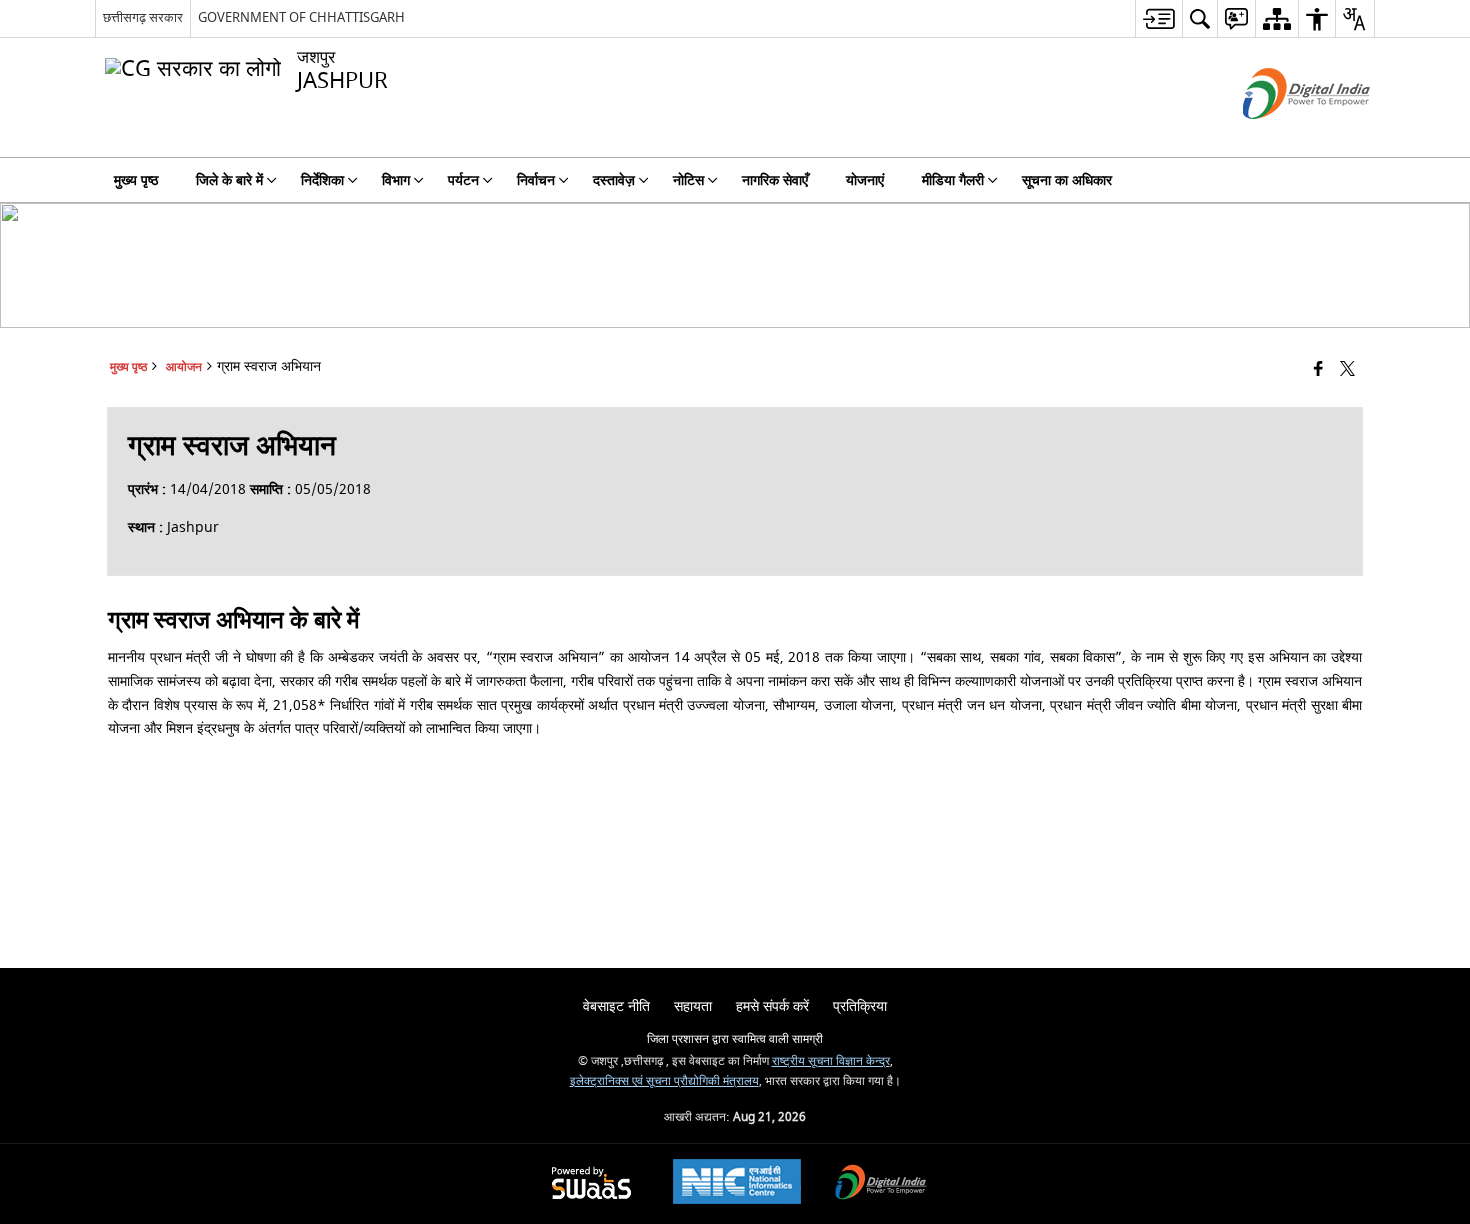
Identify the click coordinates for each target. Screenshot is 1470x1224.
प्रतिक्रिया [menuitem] (860, 1006)
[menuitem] (1158, 18)
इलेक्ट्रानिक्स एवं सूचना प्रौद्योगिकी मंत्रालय (664, 1081)
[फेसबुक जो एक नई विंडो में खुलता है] (1318, 370)
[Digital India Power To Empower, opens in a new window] (881, 1184)
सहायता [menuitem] (693, 1006)
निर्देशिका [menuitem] (322, 180)
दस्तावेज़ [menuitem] (614, 180)
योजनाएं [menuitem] (865, 180)
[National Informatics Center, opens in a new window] (737, 1184)
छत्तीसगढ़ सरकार (143, 17)
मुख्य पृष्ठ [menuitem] (136, 180)
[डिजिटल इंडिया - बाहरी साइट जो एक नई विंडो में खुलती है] (1281, 136)
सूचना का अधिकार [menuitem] (1067, 180)
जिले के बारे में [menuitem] (229, 180)
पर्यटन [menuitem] (463, 180)
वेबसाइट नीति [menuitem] (616, 1006)
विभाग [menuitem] (396, 180)
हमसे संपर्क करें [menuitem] (772, 1006)
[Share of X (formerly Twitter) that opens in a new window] (1347, 370)
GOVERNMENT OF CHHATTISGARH (301, 17)
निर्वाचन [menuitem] (536, 180)
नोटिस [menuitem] (688, 180)
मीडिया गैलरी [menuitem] (953, 180)
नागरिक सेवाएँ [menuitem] (775, 180)
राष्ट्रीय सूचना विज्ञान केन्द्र (831, 1061)
